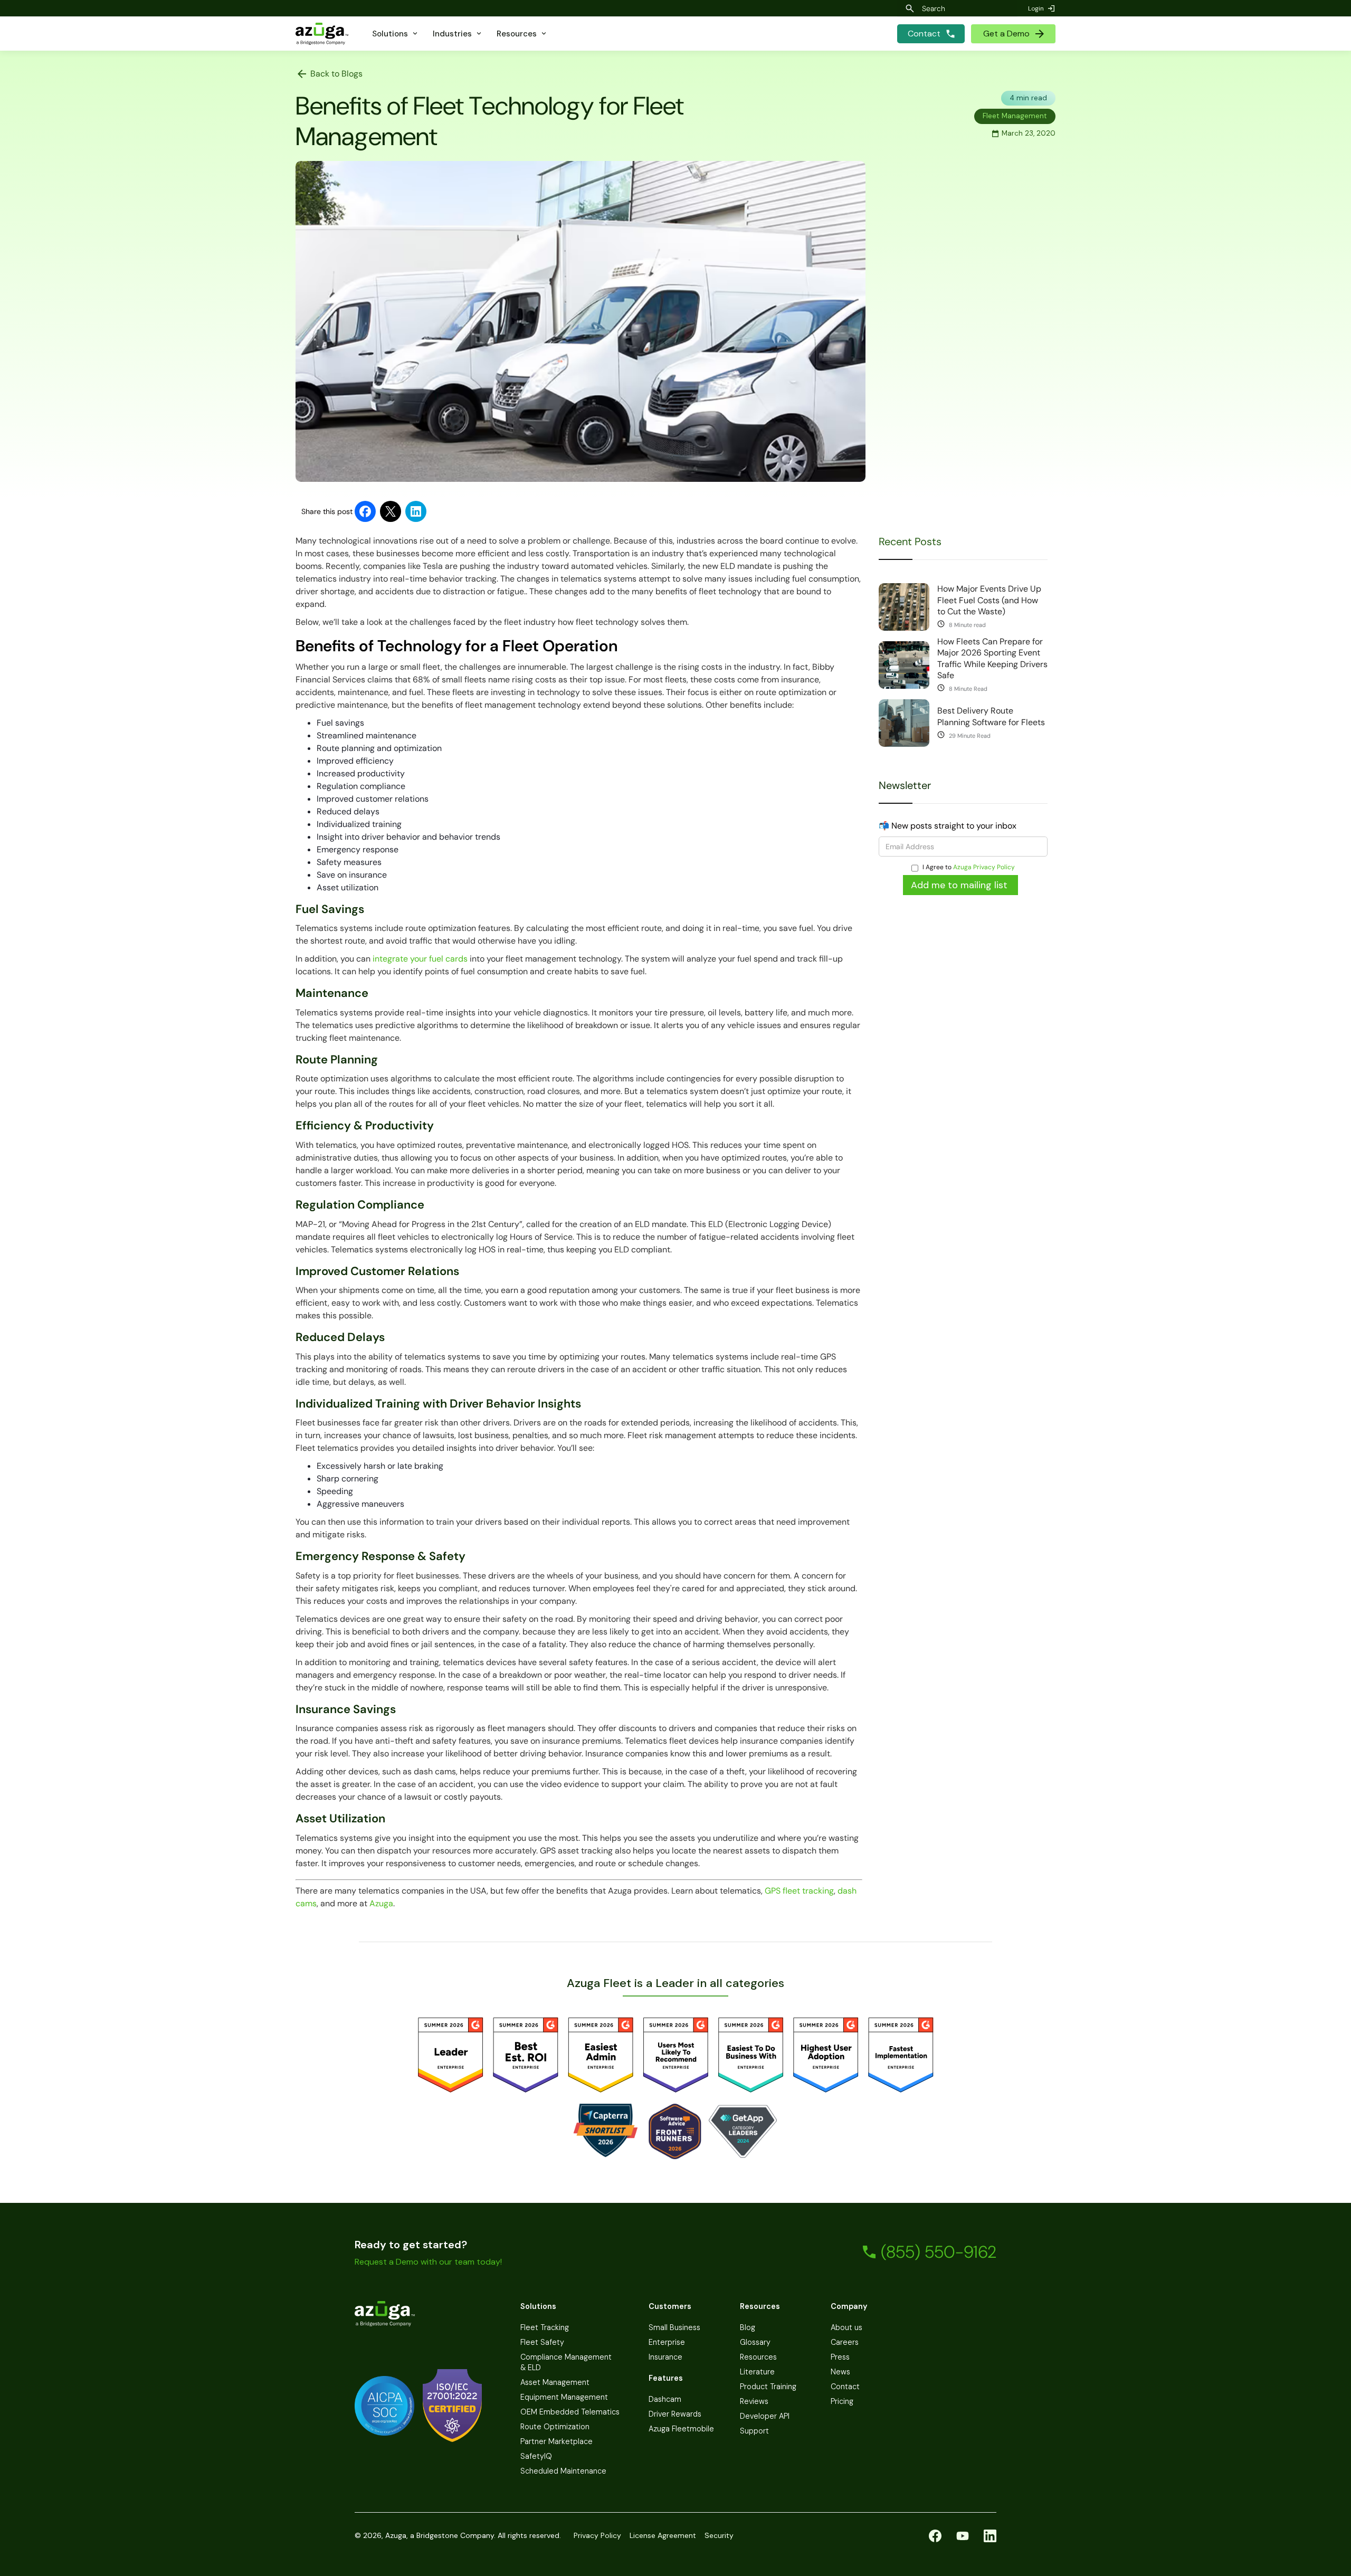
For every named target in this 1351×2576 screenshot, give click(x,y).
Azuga (381, 1903)
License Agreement (663, 2535)
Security (719, 2535)
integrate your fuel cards (419, 959)
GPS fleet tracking (799, 1891)
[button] (396, 34)
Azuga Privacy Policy (984, 867)
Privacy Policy (597, 2535)
